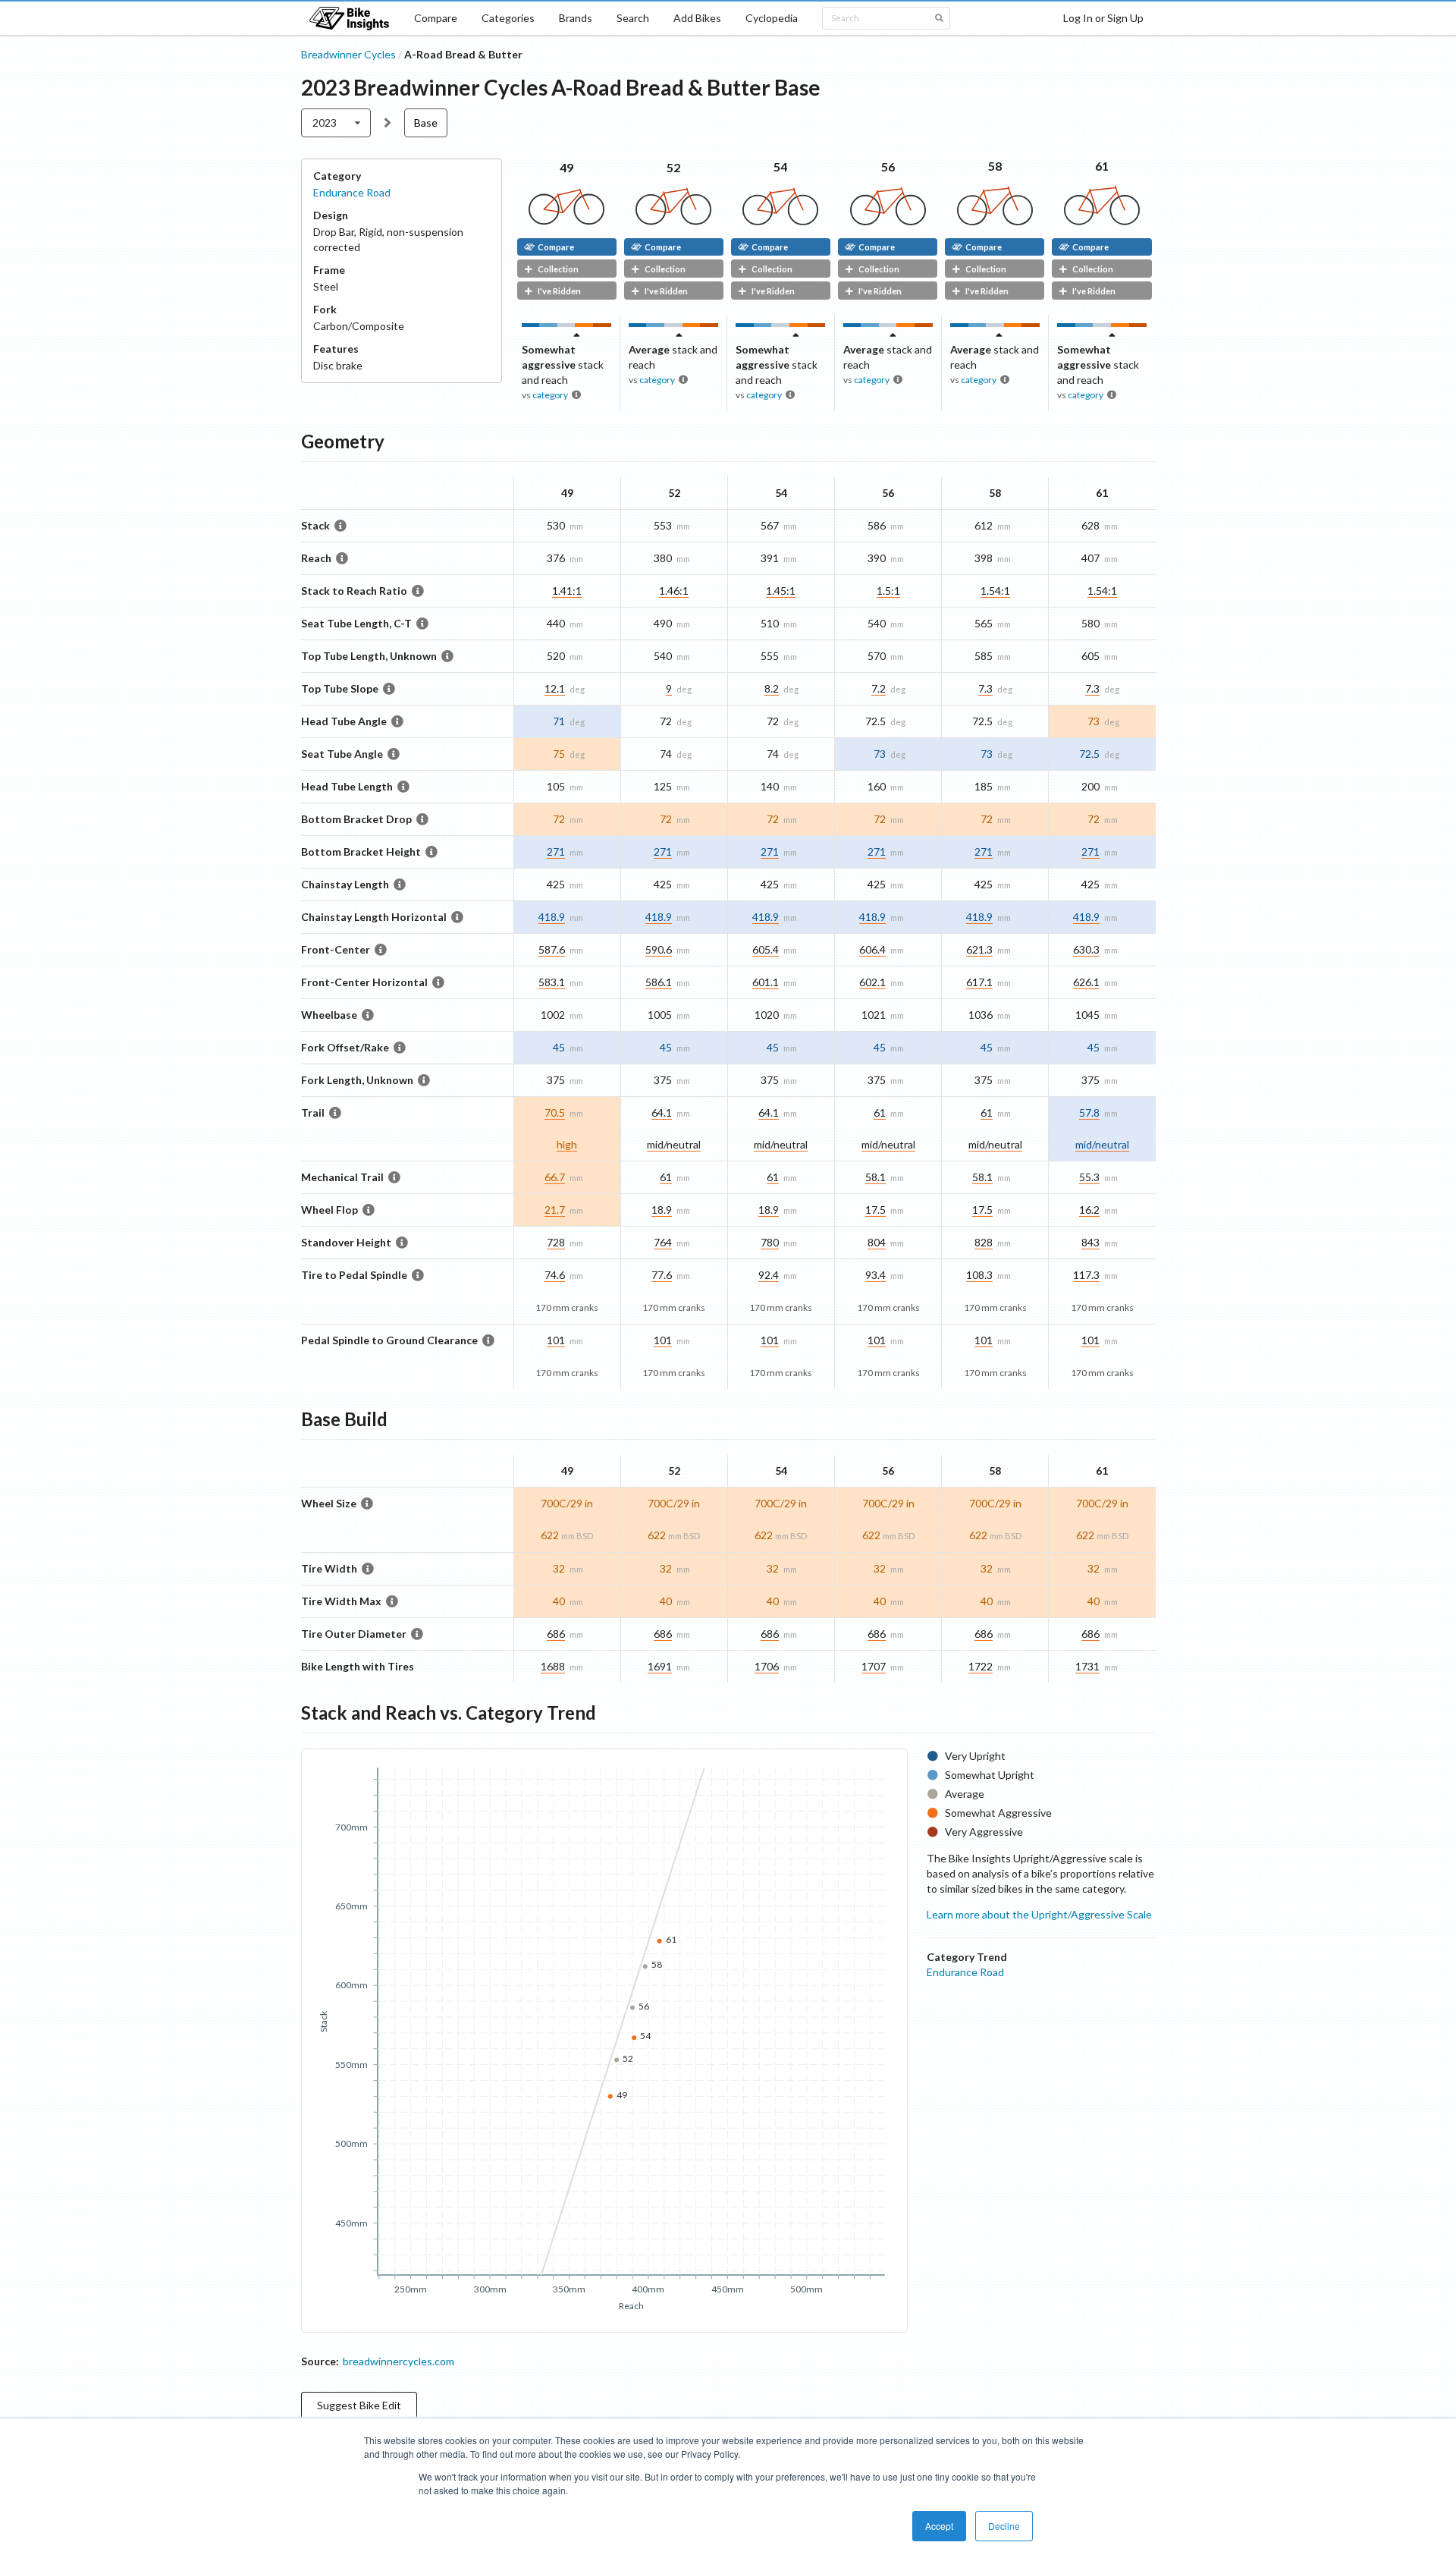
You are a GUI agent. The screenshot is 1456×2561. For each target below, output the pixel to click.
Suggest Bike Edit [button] (359, 2405)
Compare (436, 18)
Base (426, 123)
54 (780, 167)
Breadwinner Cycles (348, 54)
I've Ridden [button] (559, 291)
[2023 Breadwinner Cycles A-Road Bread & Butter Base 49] (566, 221)
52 (673, 167)
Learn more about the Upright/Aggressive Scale (1039, 1914)
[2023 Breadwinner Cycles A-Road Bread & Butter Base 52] (673, 221)
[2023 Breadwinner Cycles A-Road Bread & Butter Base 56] (888, 221)
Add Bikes (697, 18)
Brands (576, 18)
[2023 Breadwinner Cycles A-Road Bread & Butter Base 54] (780, 221)
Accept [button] (939, 2526)
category (550, 395)
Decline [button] (1004, 2526)
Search (633, 18)
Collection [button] (558, 269)
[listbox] (336, 123)
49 (566, 167)
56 (888, 167)
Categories (508, 18)
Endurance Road (352, 192)
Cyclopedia (772, 18)
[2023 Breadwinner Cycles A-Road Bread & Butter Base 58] (995, 221)
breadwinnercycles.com (399, 2361)
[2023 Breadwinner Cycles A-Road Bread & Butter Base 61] (1102, 221)
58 (995, 166)
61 (1102, 166)
